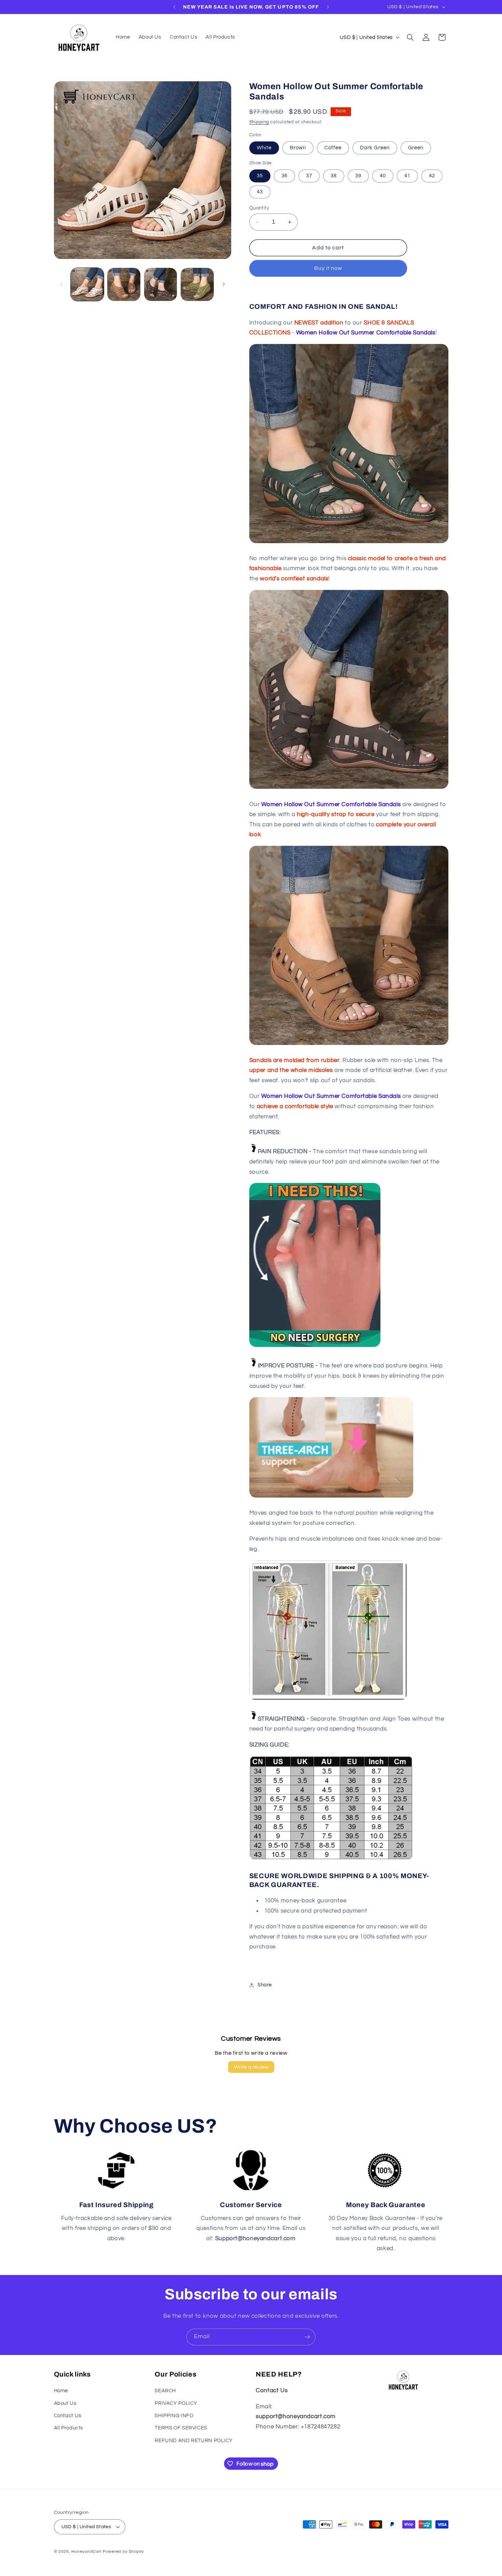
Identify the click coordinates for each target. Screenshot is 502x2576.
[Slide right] (224, 285)
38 (334, 176)
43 (260, 192)
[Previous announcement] (174, 7)
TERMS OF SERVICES (181, 2428)
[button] (410, 37)
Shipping (259, 122)
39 (358, 176)
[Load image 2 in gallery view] (124, 284)
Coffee (333, 148)
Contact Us (68, 2416)
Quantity (259, 208)
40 (383, 176)
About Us (65, 2403)
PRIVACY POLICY (176, 2403)
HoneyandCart (86, 2552)
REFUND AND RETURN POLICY (194, 2441)
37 (309, 176)
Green (416, 148)
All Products (69, 2428)
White (264, 148)
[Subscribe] (307, 2337)
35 (260, 176)
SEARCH (165, 2391)
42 (432, 176)
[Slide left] (61, 285)
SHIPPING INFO (174, 2416)
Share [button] (265, 1985)
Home (61, 2391)
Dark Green (375, 148)
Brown (298, 148)
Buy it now (328, 268)
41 (407, 176)
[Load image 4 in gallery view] (197, 284)
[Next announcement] (328, 7)
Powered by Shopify (123, 2552)
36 (284, 176)
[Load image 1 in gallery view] (87, 284)
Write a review (251, 2067)
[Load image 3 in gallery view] (161, 284)
